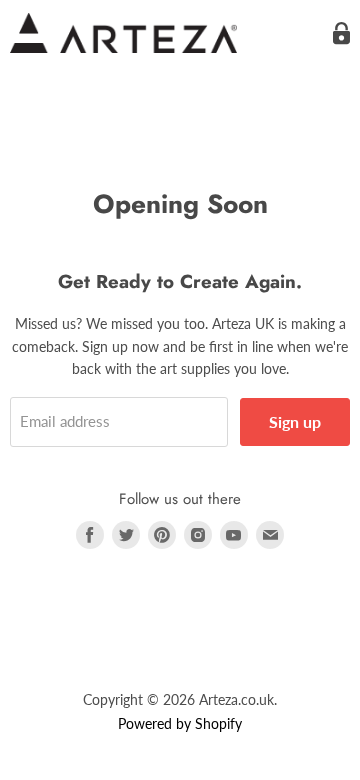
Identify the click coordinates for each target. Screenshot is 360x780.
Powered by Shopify (180, 723)
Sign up (295, 421)
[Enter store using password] (341, 33)
